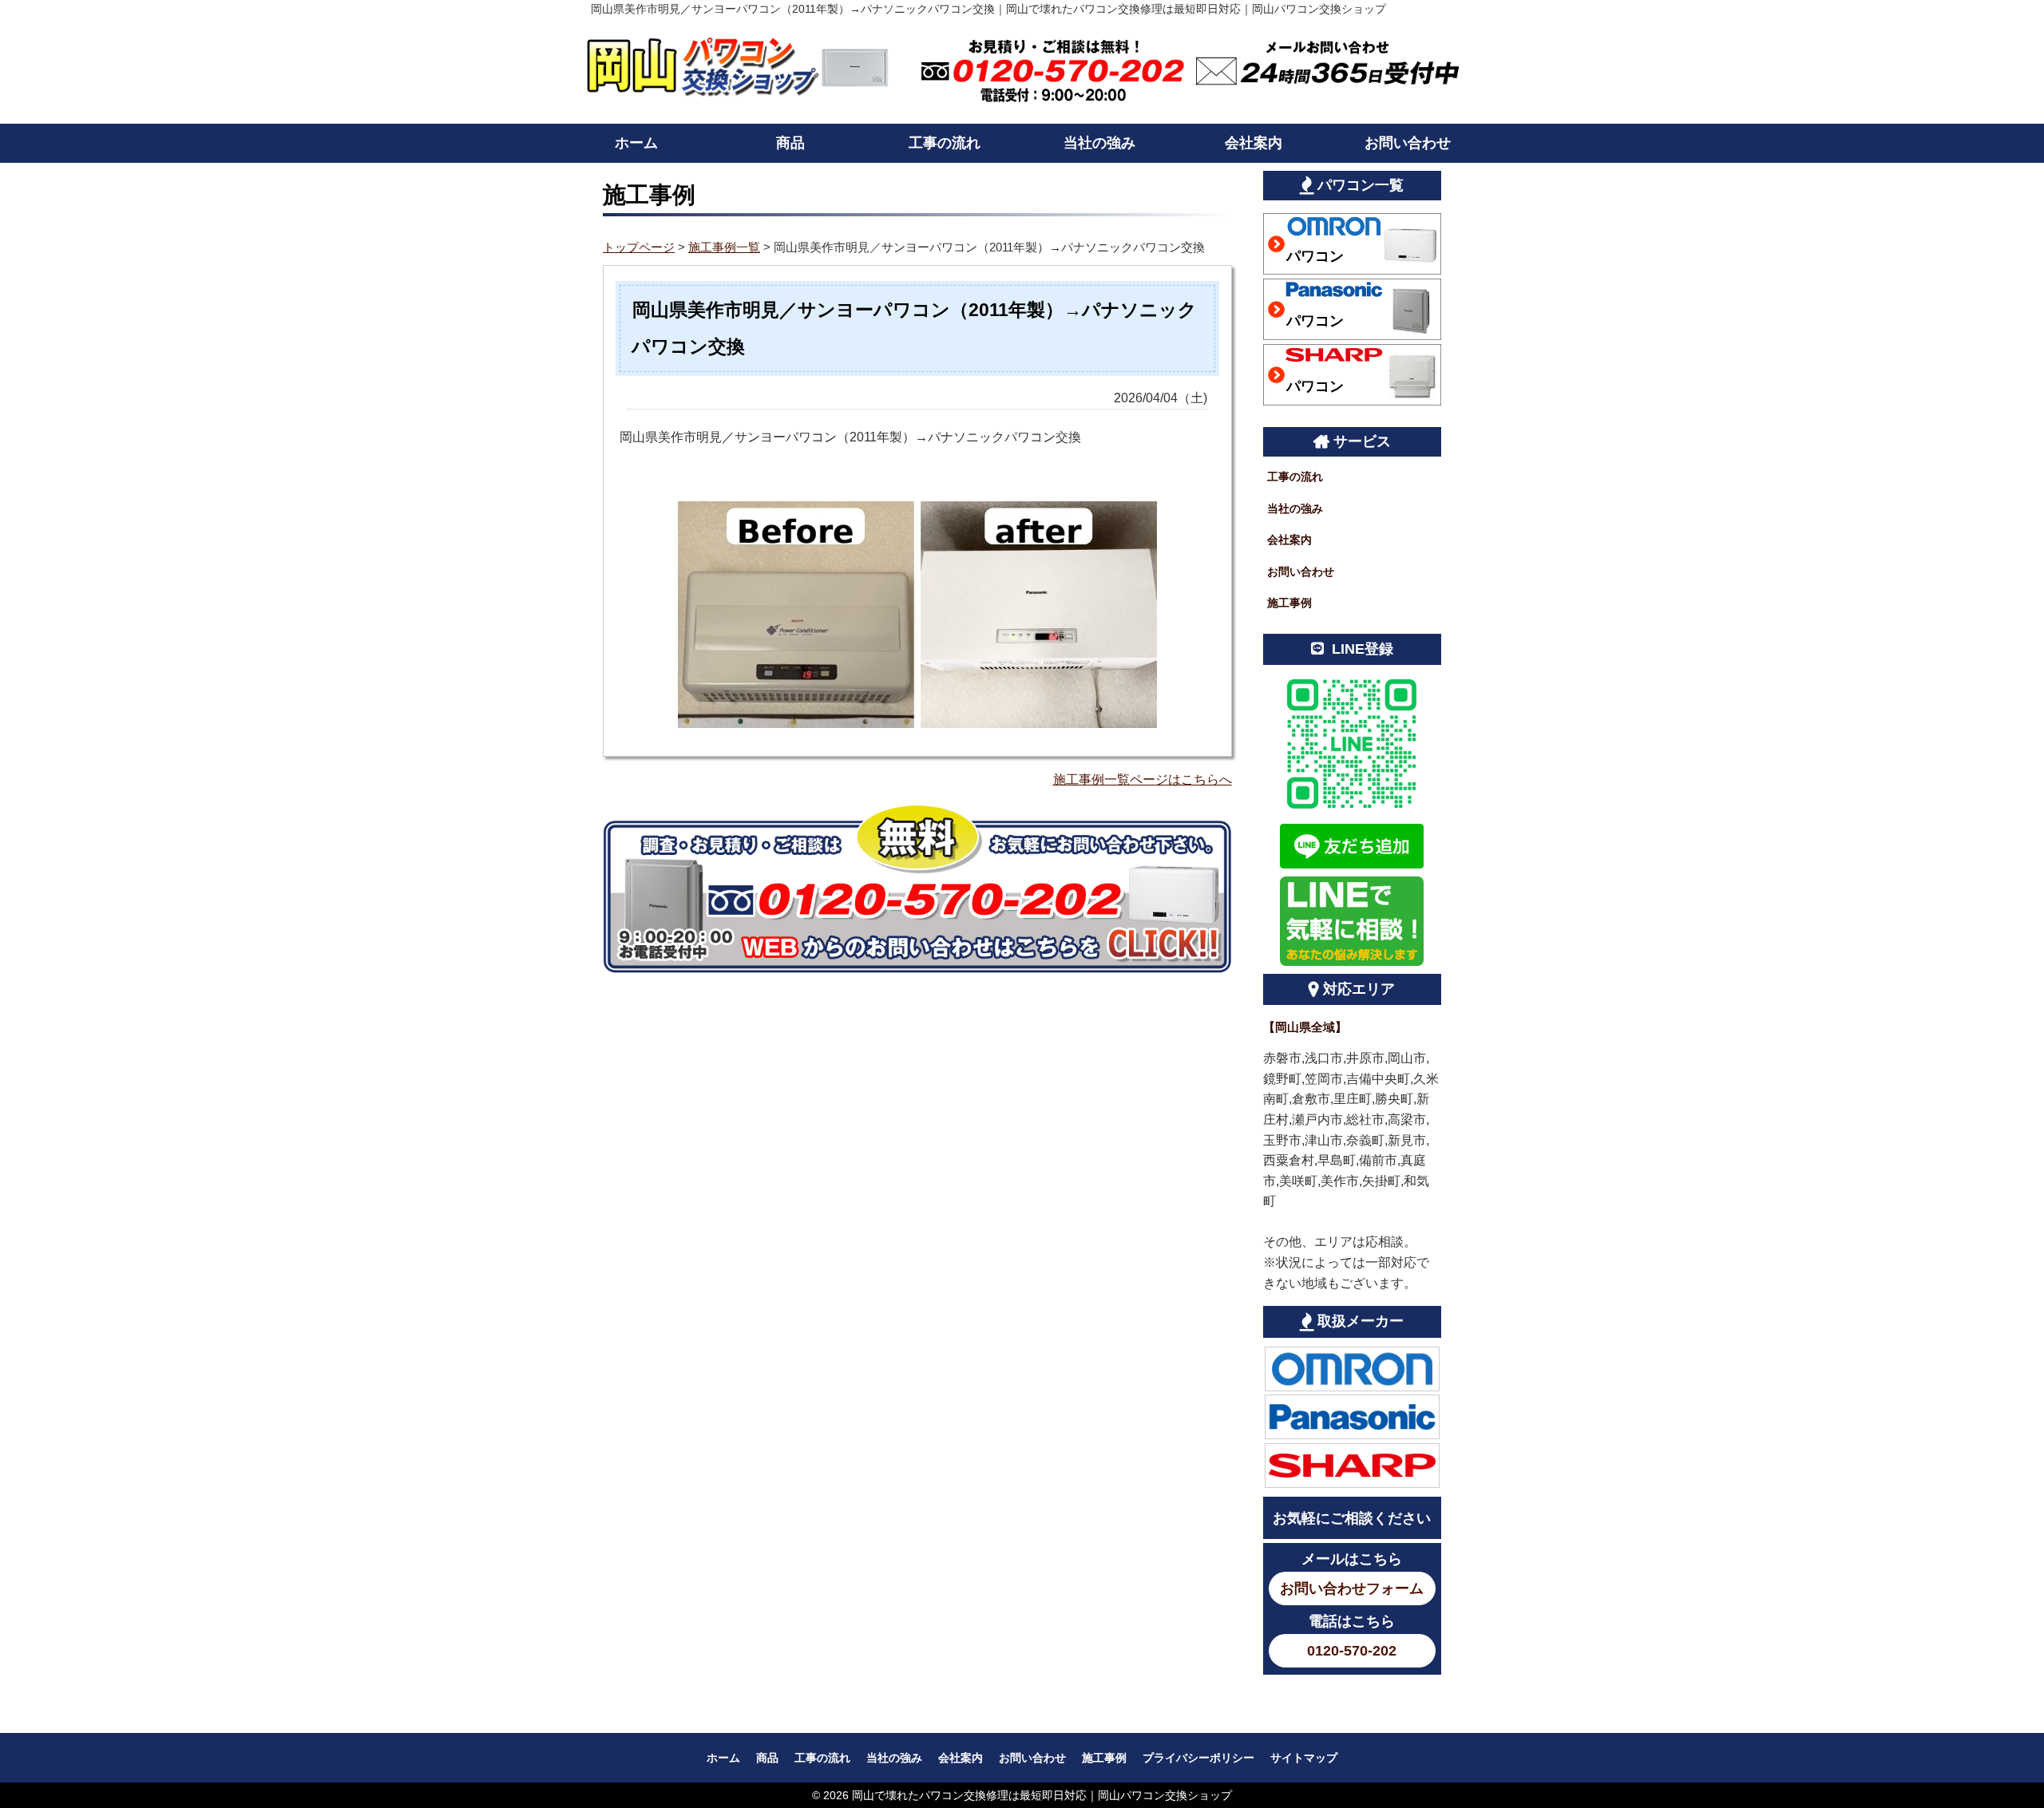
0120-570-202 (1352, 1651)
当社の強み (1099, 143)
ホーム (636, 143)
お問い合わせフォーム (1352, 1588)
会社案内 (1254, 143)
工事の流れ (945, 143)
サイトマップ (1304, 1758)
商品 (790, 143)
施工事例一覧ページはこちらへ (1143, 779)
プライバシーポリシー (1198, 1758)
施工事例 (1289, 603)
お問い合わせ (1408, 143)
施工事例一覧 (724, 247)
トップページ (639, 247)
